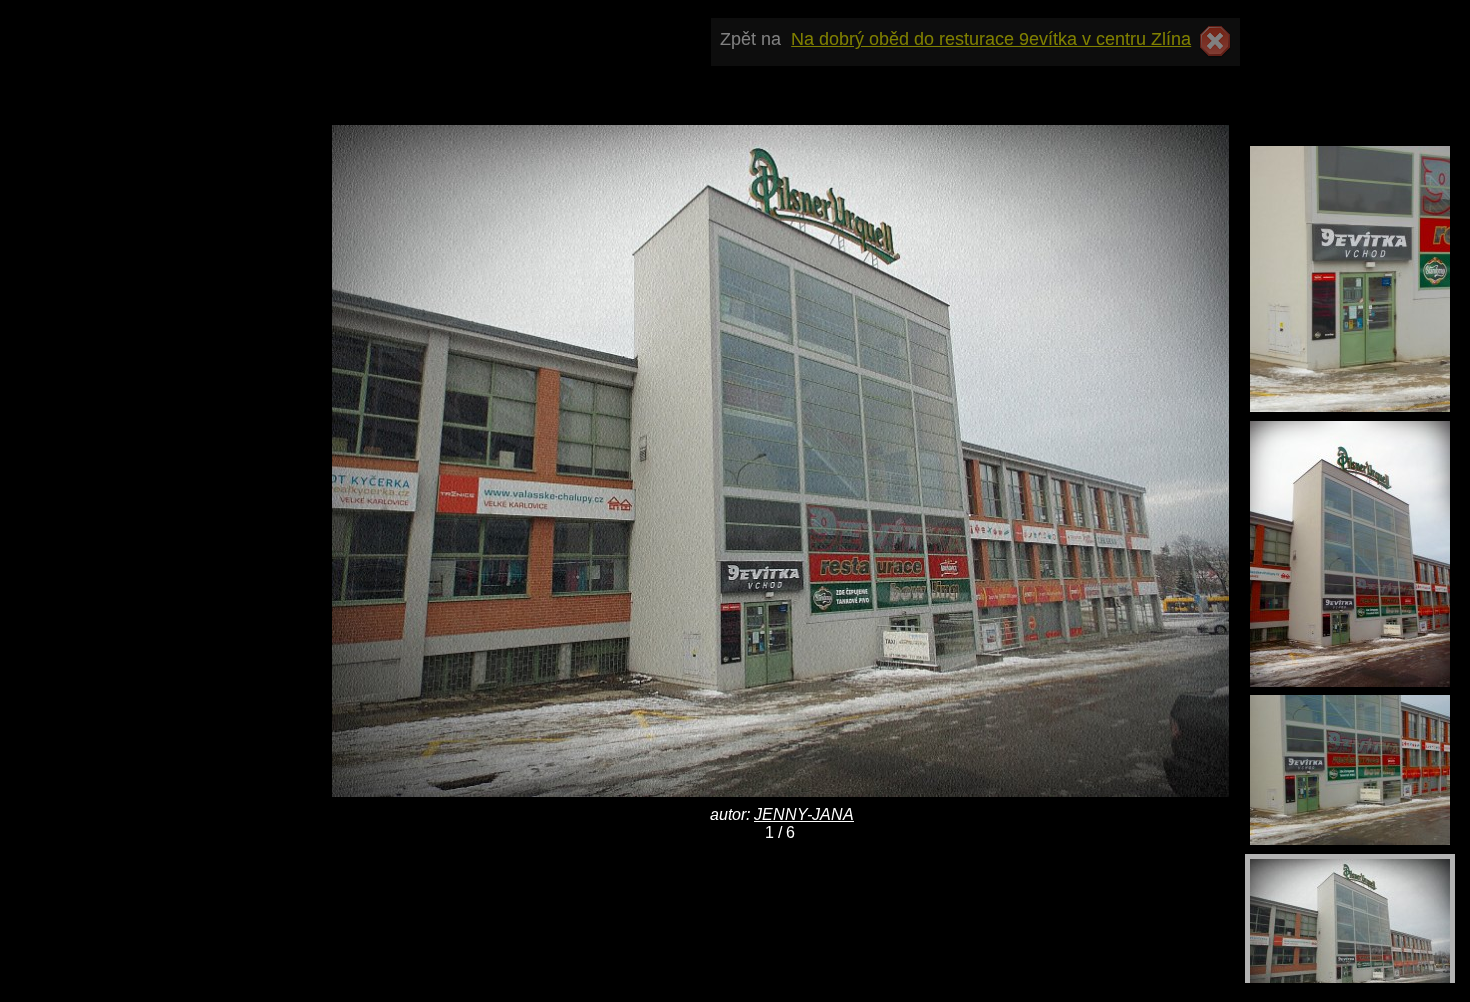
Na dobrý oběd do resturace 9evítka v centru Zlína (991, 39)
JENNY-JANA (804, 814)
